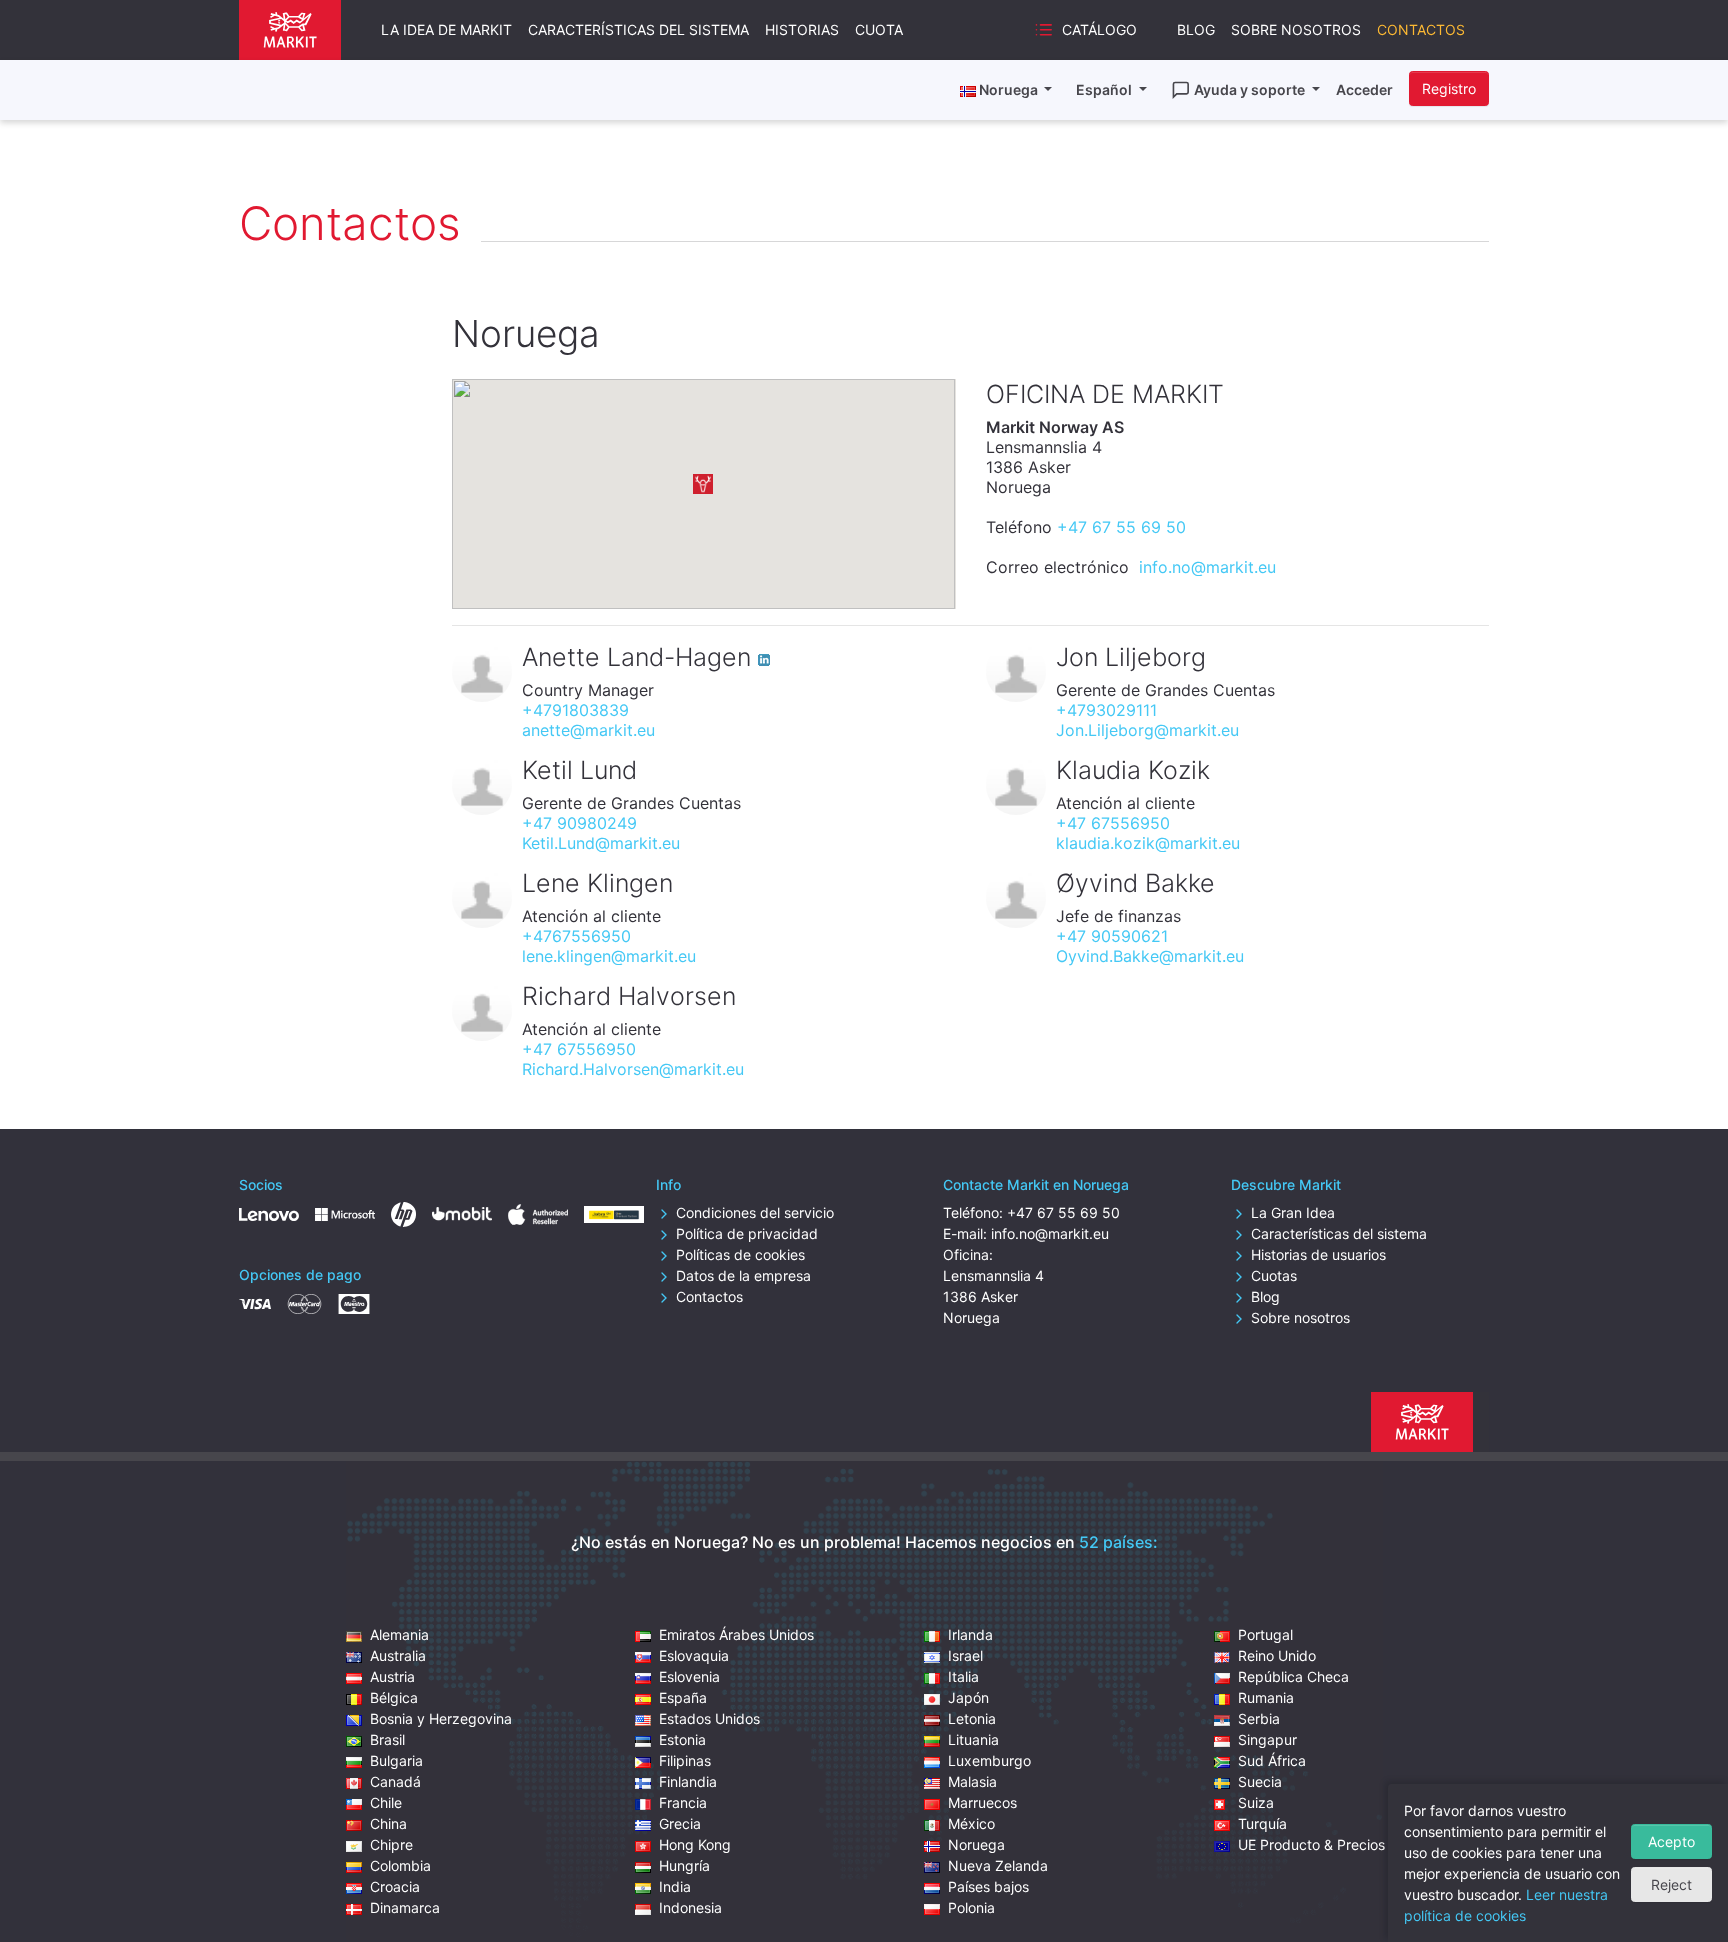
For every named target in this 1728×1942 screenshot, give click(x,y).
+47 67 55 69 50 (1121, 527)
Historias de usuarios (1318, 1254)
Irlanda (970, 1634)
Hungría (684, 1865)
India (675, 1886)
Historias (802, 29)
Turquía (1262, 1823)
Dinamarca (405, 1907)
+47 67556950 (1113, 823)
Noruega (976, 1844)
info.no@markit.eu (1207, 567)
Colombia (400, 1865)
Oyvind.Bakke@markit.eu (1150, 956)
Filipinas (685, 1760)
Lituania (973, 1739)
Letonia (972, 1718)
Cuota (879, 29)
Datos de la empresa (743, 1275)
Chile (386, 1802)
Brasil (387, 1739)
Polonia (971, 1907)
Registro (1449, 88)
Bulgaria (396, 1760)
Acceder (1364, 89)
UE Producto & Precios (1311, 1844)
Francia (683, 1802)
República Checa (1293, 1676)
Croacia (395, 1886)
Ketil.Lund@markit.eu (601, 843)
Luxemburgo (989, 1760)
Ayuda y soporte (1251, 89)
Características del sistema (638, 29)
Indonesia (690, 1907)
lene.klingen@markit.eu (609, 956)
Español (1105, 89)
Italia (963, 1676)
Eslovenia (689, 1676)
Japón (968, 1697)
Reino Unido (1277, 1655)
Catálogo (1099, 29)
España (683, 1697)
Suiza (1256, 1802)
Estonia (682, 1739)
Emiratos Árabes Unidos (736, 1634)
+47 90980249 (579, 823)
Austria (392, 1676)
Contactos (1421, 29)
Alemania (399, 1634)
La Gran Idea (1293, 1212)
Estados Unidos (709, 1718)
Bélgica (394, 1697)
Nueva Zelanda (998, 1865)
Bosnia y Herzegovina (441, 1718)
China (388, 1823)
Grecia (680, 1823)
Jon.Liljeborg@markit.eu (1147, 730)
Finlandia (688, 1781)
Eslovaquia (694, 1655)
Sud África (1272, 1760)
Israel (965, 1655)
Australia (398, 1655)
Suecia (1260, 1781)
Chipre (391, 1844)
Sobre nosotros (1296, 29)
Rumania (1266, 1697)
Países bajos (988, 1886)
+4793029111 (1106, 710)
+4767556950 (576, 936)
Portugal (1265, 1634)
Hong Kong (695, 1844)
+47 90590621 (1112, 936)
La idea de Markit (446, 29)
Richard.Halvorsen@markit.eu (633, 1069)
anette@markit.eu (588, 730)
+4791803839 (575, 710)
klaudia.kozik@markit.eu (1148, 843)
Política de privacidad (747, 1233)
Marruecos (982, 1802)
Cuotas (1274, 1275)
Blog (1196, 29)
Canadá (395, 1781)
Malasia (972, 1781)
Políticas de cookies (740, 1254)
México (971, 1823)
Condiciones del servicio (755, 1212)
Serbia (1259, 1718)
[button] (703, 484)
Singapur (1267, 1739)
